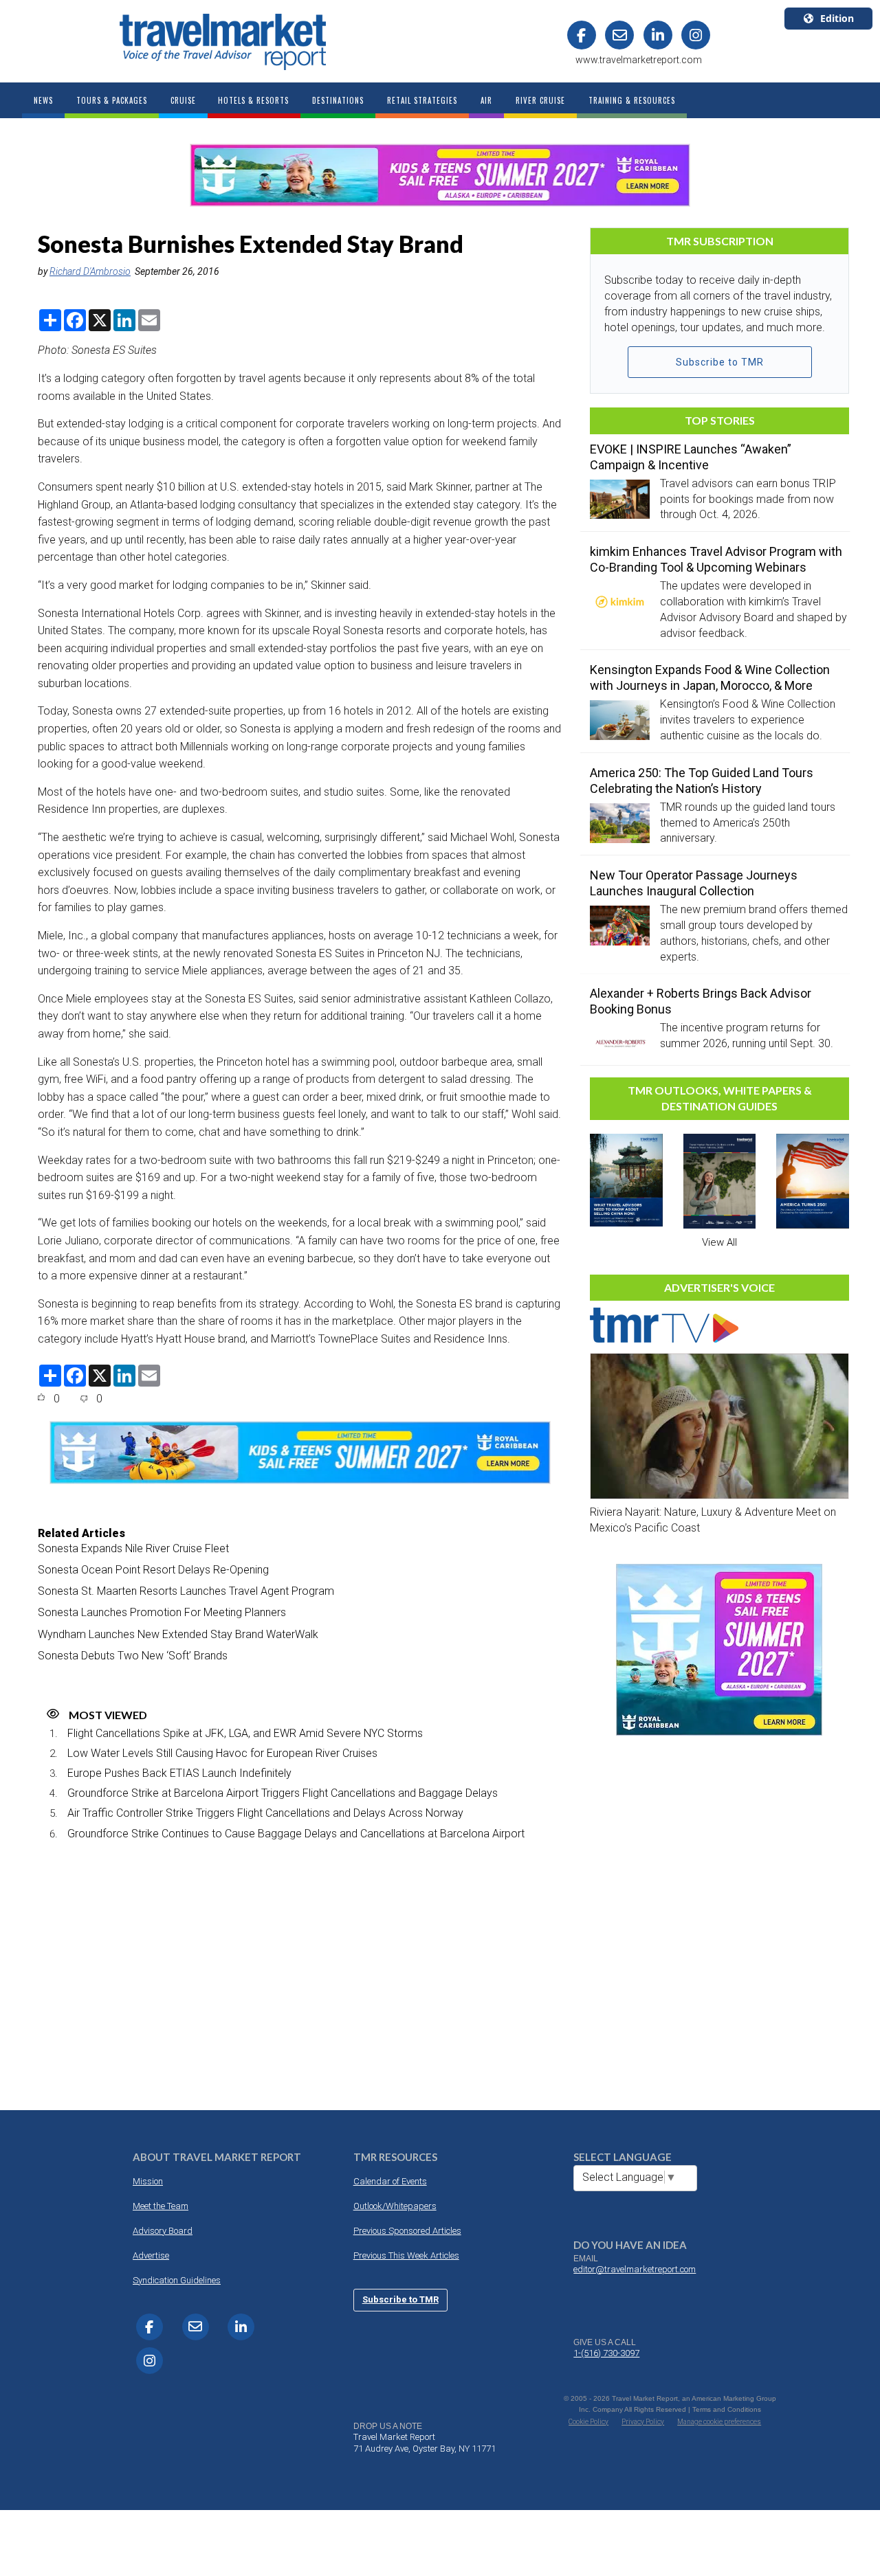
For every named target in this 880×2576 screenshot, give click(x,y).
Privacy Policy (643, 2422)
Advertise (151, 2255)
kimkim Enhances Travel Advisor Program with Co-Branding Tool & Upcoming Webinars (716, 559)
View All (719, 1242)
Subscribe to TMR (720, 362)
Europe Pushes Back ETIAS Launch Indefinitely (179, 1773)
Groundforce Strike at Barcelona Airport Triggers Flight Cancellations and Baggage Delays (283, 1793)
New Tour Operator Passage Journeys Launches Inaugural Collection (694, 883)
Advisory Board (163, 2231)
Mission (148, 2181)
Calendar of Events (390, 2181)
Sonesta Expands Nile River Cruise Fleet (133, 1548)
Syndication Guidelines (177, 2280)
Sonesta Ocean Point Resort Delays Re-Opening (153, 1570)
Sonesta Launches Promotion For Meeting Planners (162, 1612)
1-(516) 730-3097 (606, 2353)
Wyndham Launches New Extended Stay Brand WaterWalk (178, 1634)
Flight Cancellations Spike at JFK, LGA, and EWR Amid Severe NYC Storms (245, 1733)
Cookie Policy (588, 2422)
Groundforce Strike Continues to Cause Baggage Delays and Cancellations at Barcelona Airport (296, 1834)
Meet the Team (161, 2206)
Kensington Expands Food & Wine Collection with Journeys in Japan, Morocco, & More (710, 677)
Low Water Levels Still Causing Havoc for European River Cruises (222, 1753)
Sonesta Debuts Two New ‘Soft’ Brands (133, 1656)
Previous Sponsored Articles (407, 2231)
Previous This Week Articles (406, 2255)
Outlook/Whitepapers (395, 2206)
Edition (837, 18)
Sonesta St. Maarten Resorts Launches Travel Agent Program (186, 1591)
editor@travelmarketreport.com (635, 2269)
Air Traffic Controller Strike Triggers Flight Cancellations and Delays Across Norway (265, 1813)
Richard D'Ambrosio (90, 271)
